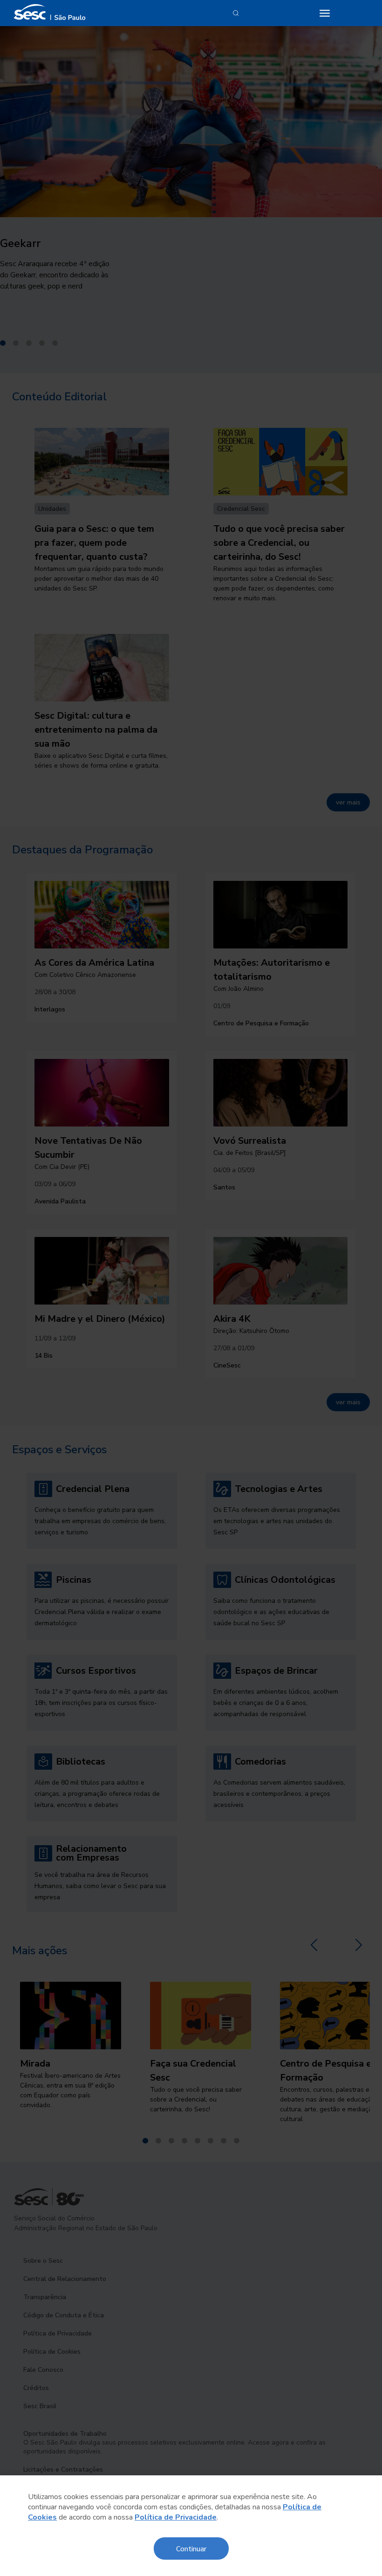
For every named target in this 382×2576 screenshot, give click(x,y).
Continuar (191, 2548)
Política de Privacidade (176, 2517)
